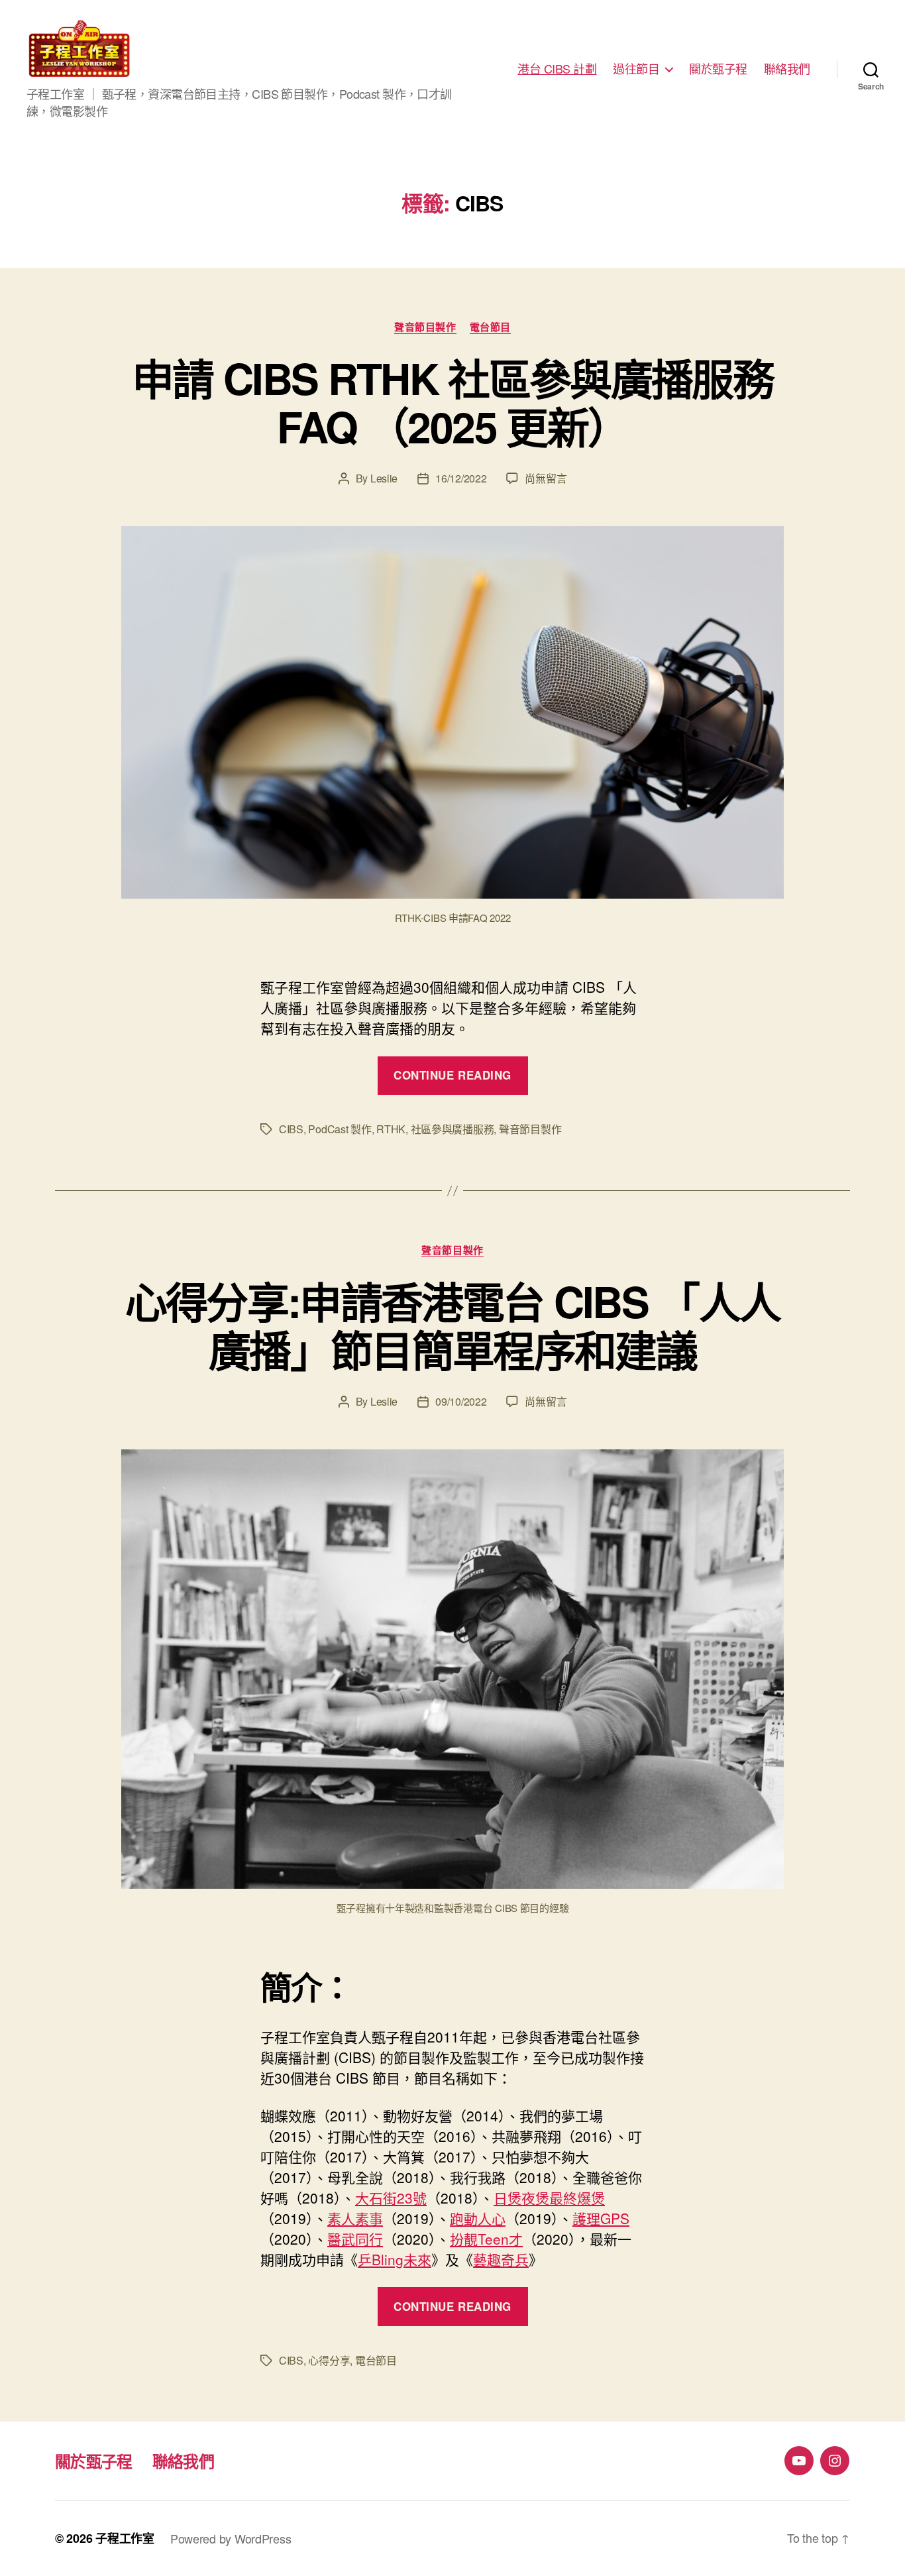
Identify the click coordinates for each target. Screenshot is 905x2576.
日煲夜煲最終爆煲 (549, 2198)
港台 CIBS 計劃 (557, 69)
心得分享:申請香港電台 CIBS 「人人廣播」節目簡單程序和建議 (453, 1325)
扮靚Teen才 (486, 2239)
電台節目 (490, 327)
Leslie (384, 478)
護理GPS (601, 2218)
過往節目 (636, 69)
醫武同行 (355, 2239)
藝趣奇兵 (501, 2259)
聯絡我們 (787, 69)
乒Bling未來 (395, 2259)
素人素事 (355, 2218)
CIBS (291, 1129)
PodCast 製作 (340, 1129)
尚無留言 (546, 478)
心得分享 (329, 2360)
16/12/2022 (461, 478)
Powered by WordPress (231, 2538)
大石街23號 (391, 2198)
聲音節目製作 (425, 327)
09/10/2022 (461, 1401)
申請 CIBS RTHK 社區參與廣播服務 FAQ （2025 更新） (452, 402)
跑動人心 (478, 2218)
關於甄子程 (718, 69)
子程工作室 (125, 2538)
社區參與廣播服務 (452, 1129)
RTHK (391, 1129)
